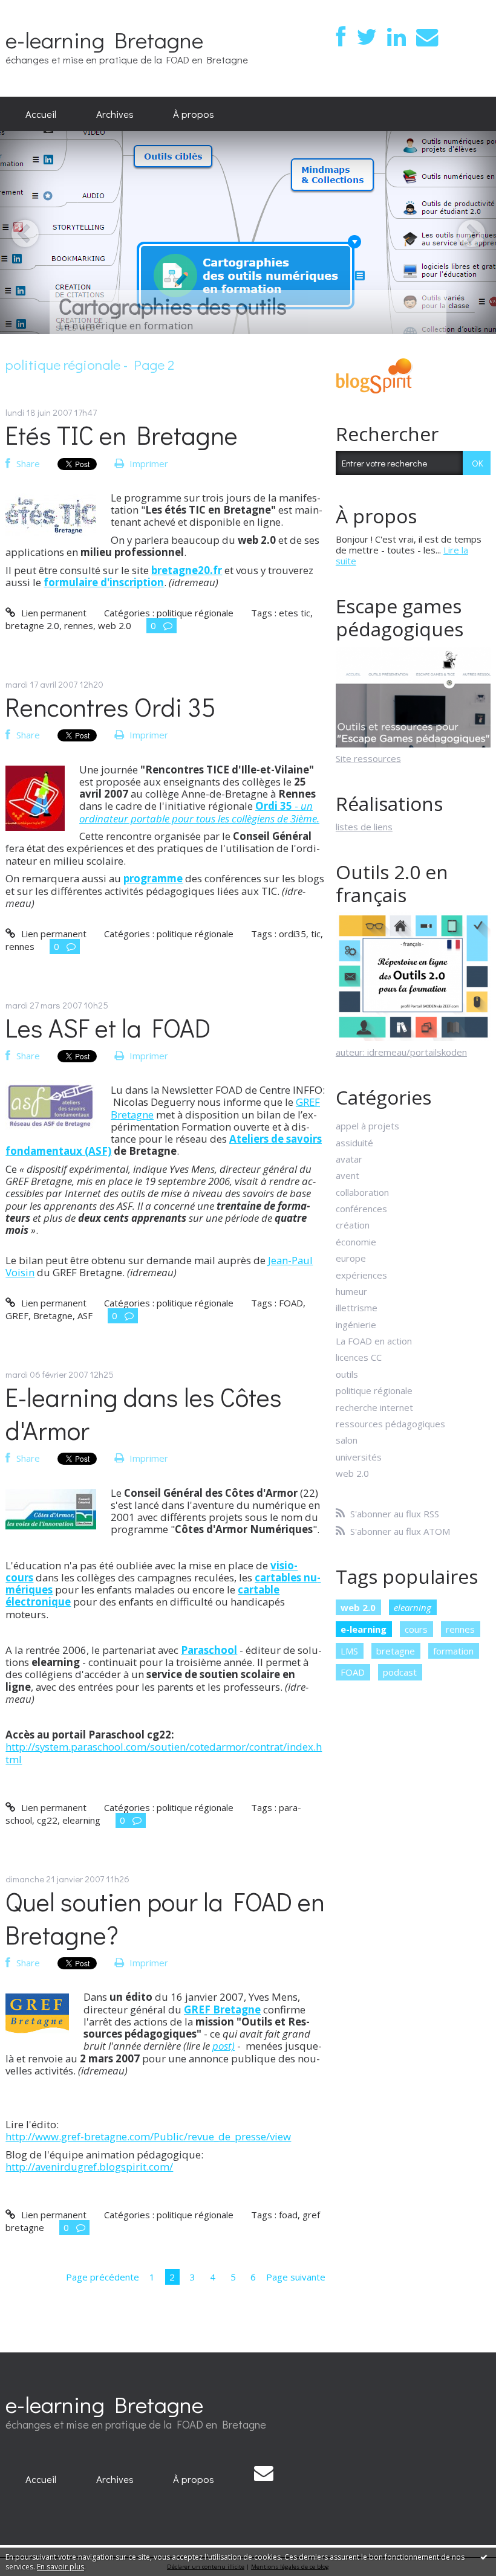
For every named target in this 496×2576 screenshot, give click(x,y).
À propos (194, 114)
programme (153, 878)
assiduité (354, 1143)
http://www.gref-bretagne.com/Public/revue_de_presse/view (148, 2136)
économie (356, 1242)
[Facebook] (341, 37)
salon (347, 1440)
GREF (17, 1315)
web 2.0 (115, 625)
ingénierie (356, 1325)
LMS (349, 1651)
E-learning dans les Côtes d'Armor (144, 1413)
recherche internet (374, 1407)
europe (351, 1258)
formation (453, 1651)
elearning (81, 1820)
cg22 (47, 1820)
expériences (361, 1275)
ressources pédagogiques (390, 1424)
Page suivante (296, 2277)
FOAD (291, 1303)
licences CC (359, 1357)
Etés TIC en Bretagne (122, 435)
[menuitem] (41, 114)
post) (224, 2046)
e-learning (364, 1629)
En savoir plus (60, 2567)
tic (316, 934)
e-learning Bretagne (104, 40)
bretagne (396, 1651)
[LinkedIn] (396, 37)
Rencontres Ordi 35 (111, 707)
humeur (351, 1291)
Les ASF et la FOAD (108, 1028)
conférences (361, 1209)
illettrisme (357, 1308)
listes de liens (364, 827)
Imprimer (148, 463)
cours (416, 1629)
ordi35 (292, 934)
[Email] (427, 37)
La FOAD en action (374, 1341)
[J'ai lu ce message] (484, 2557)
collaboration (362, 1192)
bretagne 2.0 (32, 625)
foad (288, 2215)
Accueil (41, 114)
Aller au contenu (38, 10)
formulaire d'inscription (104, 582)
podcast (400, 1672)
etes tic (295, 613)
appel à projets (367, 1126)
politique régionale (195, 613)
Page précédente (103, 2277)
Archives (115, 114)
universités (359, 1457)
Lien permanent (52, 613)
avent (348, 1175)
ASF (85, 1315)
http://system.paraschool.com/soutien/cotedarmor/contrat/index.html (164, 1753)
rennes (79, 625)
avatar (349, 1159)
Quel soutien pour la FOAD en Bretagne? (165, 1918)
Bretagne (53, 1315)
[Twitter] (367, 37)
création (353, 1225)
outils (347, 1374)
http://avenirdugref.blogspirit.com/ (89, 2167)
